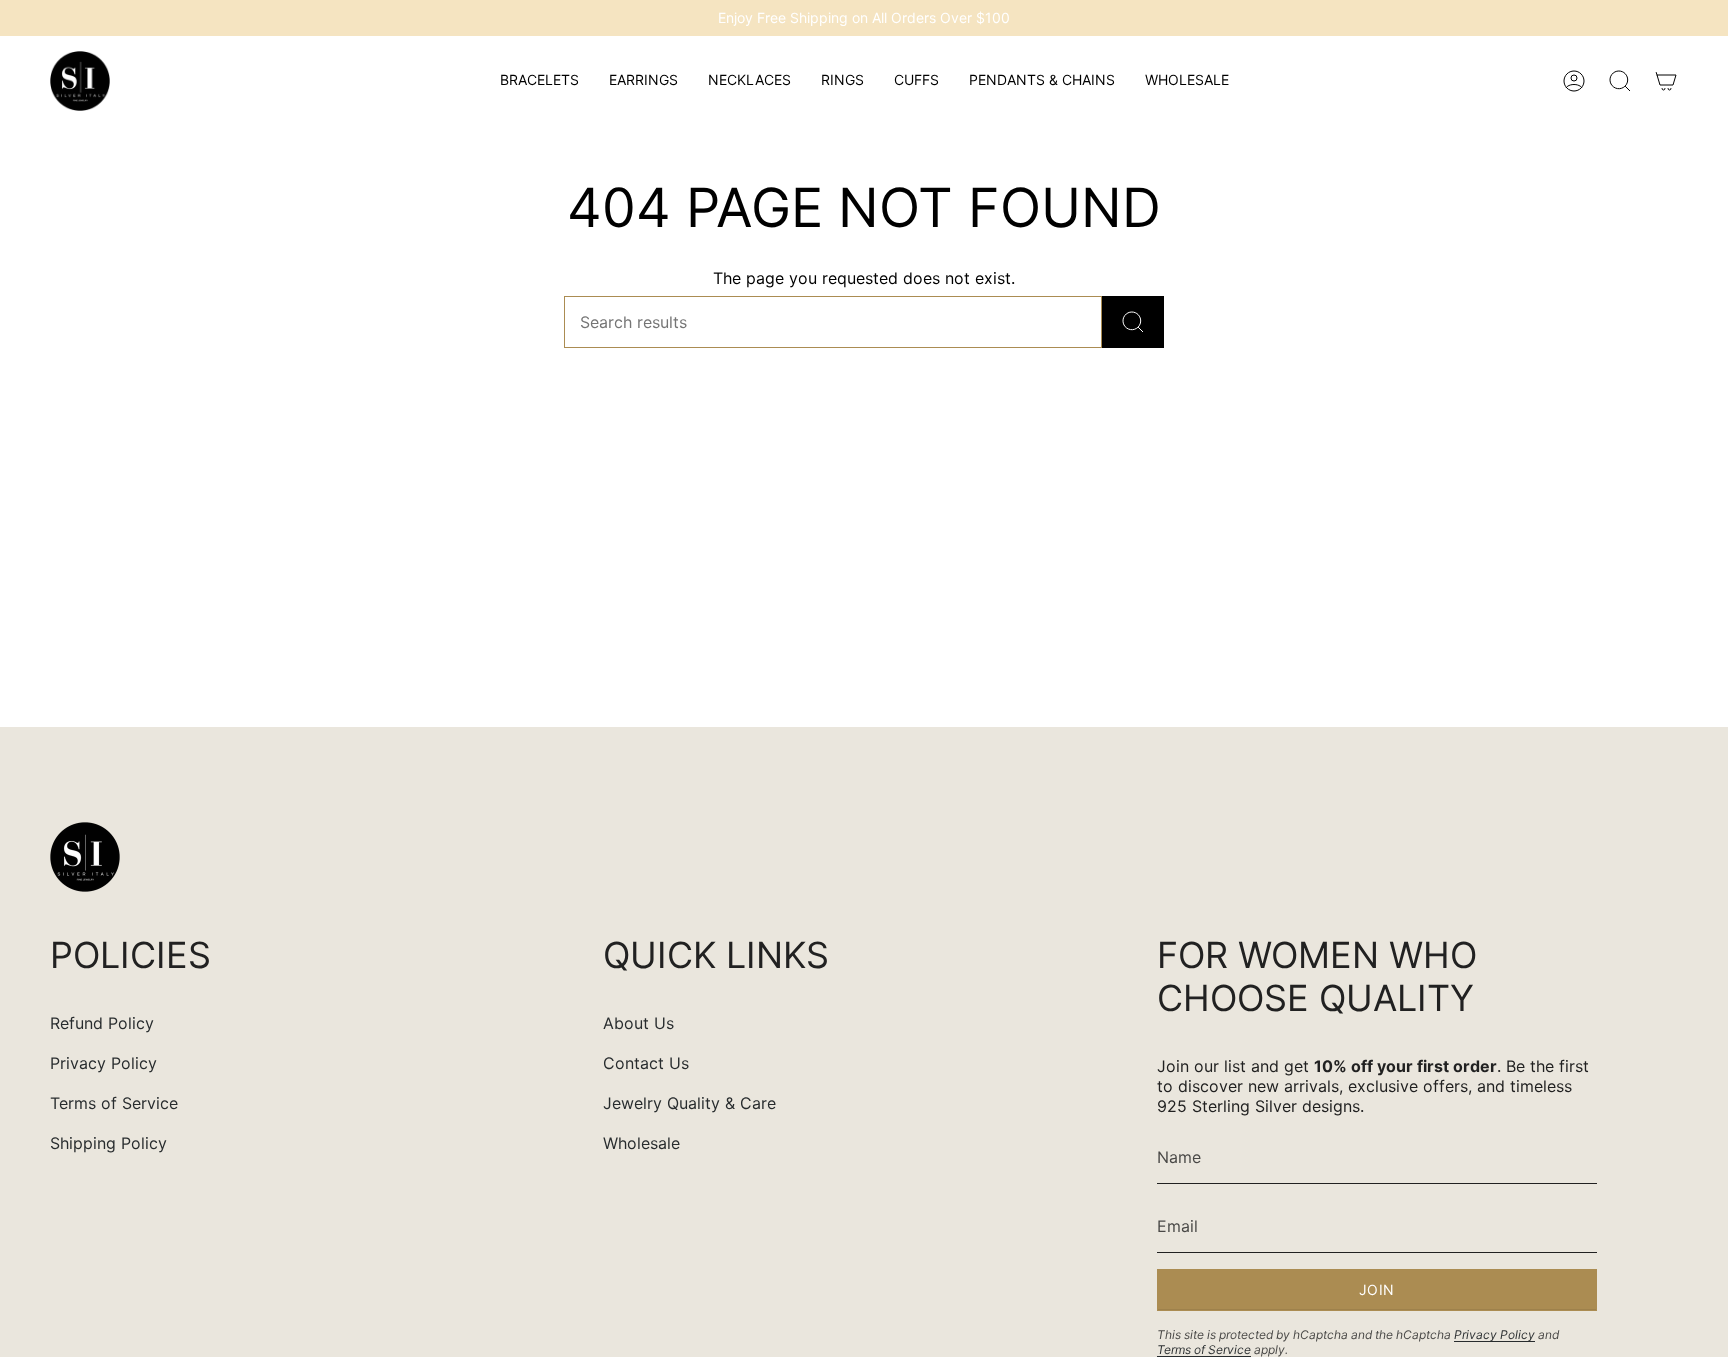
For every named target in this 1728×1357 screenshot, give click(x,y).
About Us (638, 1023)
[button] (539, 81)
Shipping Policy (108, 1143)
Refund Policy (102, 1023)
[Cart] (1666, 81)
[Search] (1133, 322)
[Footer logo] (85, 857)
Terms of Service (114, 1103)
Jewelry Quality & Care (689, 1103)
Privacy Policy (103, 1063)
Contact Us (646, 1063)
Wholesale (641, 1143)
